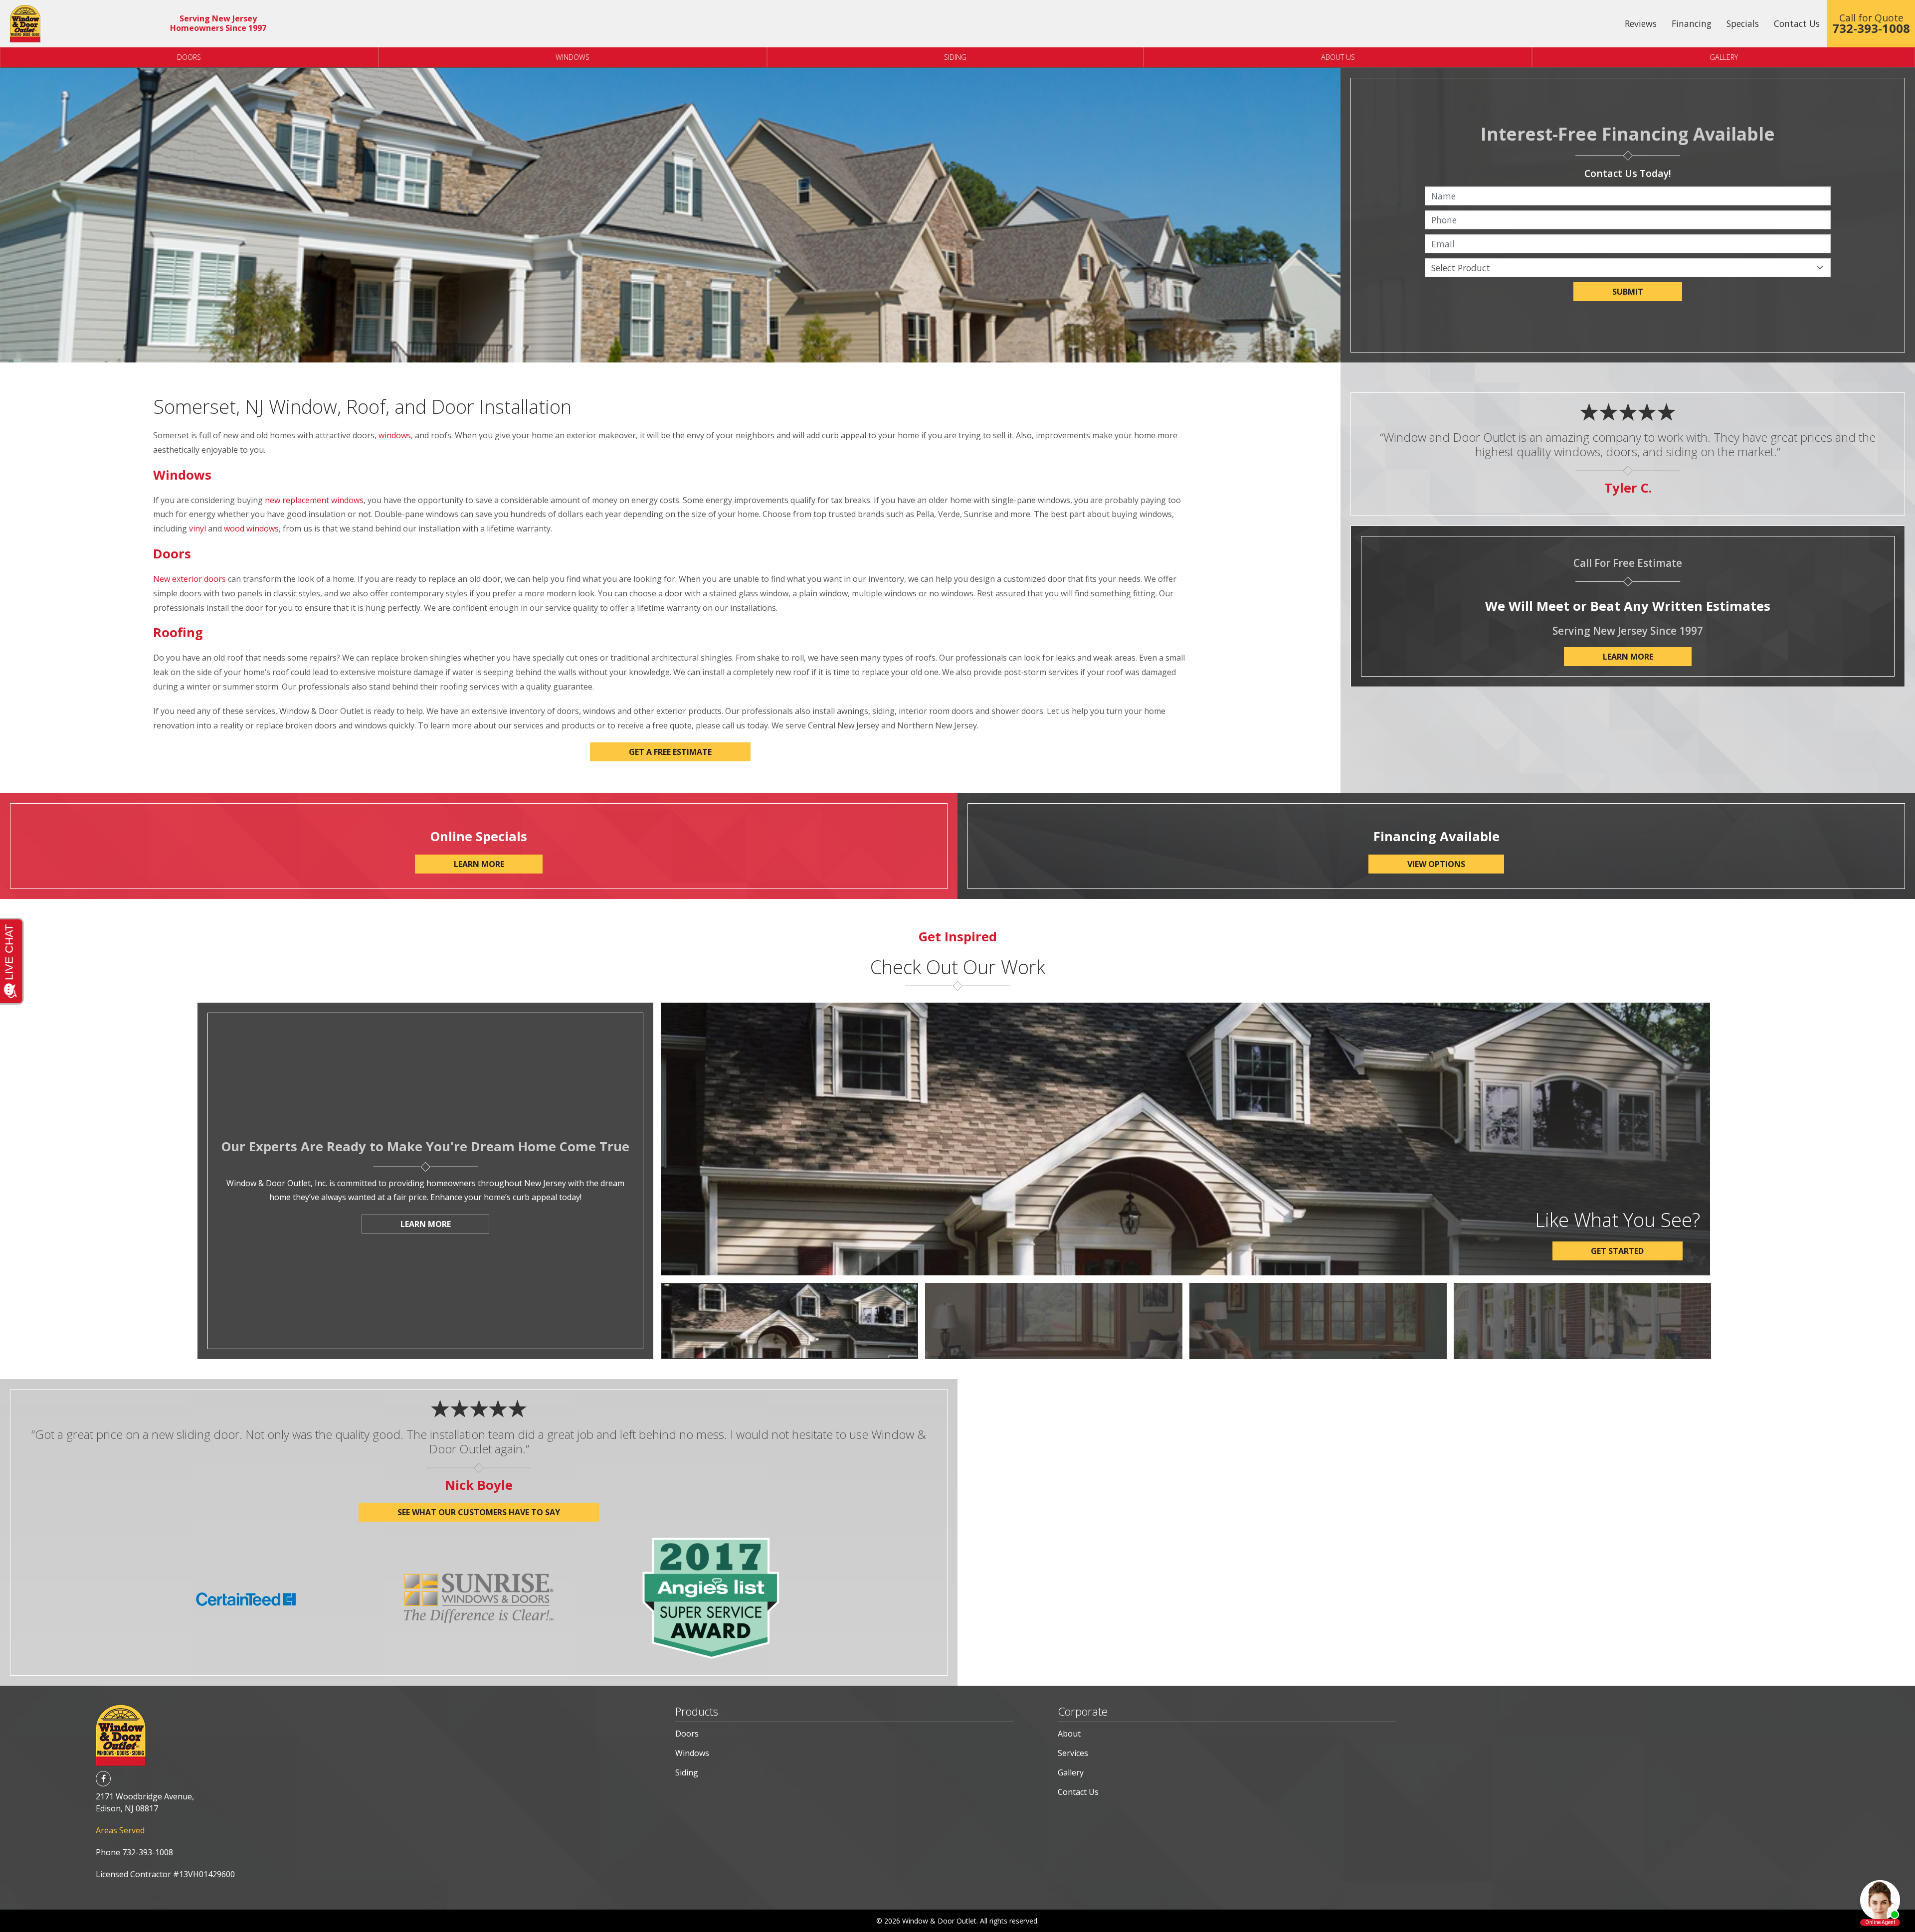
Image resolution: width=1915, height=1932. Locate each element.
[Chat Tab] (957, 966)
